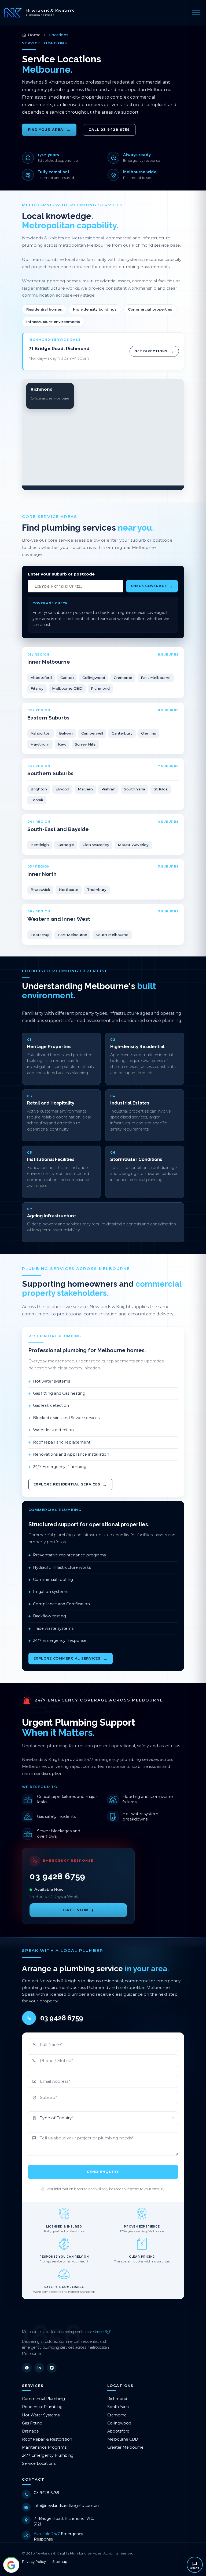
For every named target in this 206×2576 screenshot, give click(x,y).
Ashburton (41, 733)
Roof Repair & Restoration (47, 2439)
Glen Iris (149, 733)
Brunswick (40, 890)
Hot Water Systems (41, 2415)
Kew (62, 744)
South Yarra (135, 789)
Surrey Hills (85, 744)
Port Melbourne (72, 935)
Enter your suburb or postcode (61, 574)
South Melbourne (112, 935)
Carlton (67, 678)
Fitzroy (37, 688)
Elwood (62, 789)
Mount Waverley (133, 845)
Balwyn (66, 733)
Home (34, 35)
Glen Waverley (96, 845)
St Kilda (161, 789)
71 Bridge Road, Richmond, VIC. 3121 (64, 2521)
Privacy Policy (34, 2561)
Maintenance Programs (44, 2447)
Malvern (85, 789)
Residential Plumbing (42, 2407)
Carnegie (66, 845)
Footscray (40, 935)
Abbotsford (41, 678)
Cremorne (123, 678)
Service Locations (39, 2463)
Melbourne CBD (67, 688)
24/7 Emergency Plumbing (48, 2455)
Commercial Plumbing (43, 2399)
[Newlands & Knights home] (39, 13)
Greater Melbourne (125, 2447)
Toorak (37, 800)
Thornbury (97, 890)
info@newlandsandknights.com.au (66, 2506)
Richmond (100, 688)
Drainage (30, 2431)
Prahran (108, 789)
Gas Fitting (32, 2423)
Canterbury (122, 733)
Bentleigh (40, 845)
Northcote (69, 890)
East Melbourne (156, 678)
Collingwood (94, 678)
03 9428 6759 (47, 2493)
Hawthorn (40, 744)
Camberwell (92, 733)
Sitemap (60, 2561)
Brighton (39, 789)
